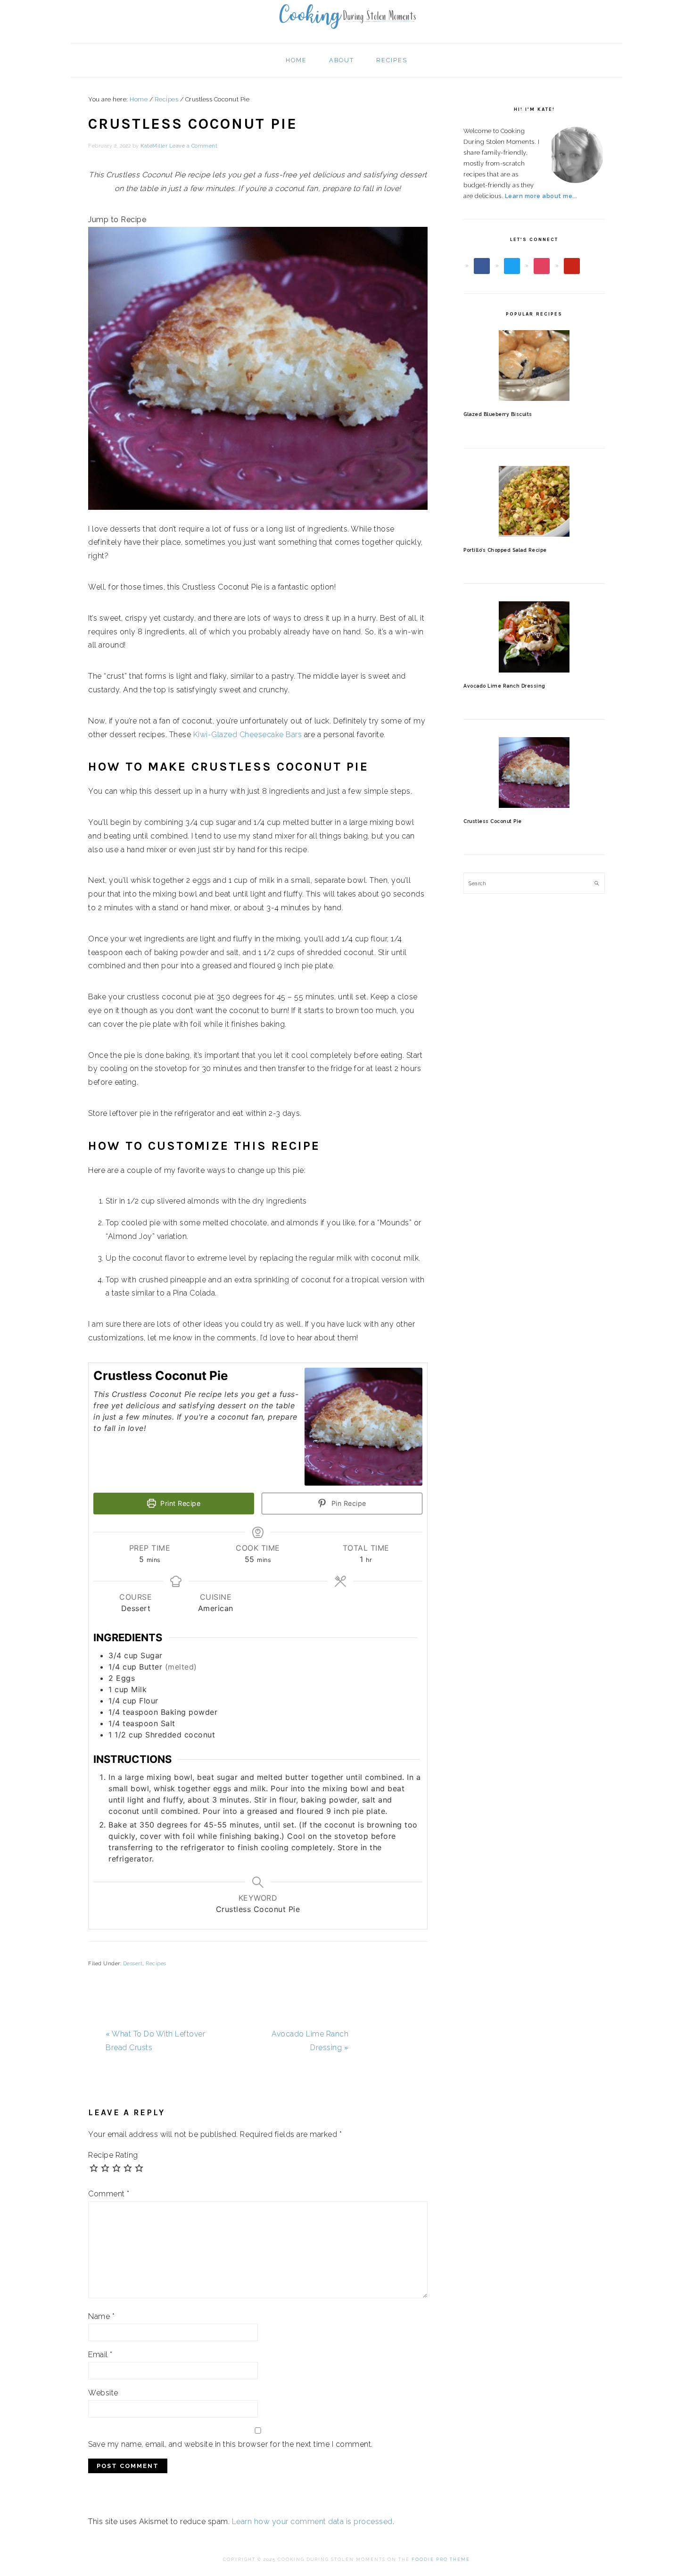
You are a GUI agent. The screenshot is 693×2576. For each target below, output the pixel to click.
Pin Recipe (348, 1503)
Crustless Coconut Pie (493, 821)
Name (101, 2316)
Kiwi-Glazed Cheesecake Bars (248, 735)
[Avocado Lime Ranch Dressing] (534, 637)
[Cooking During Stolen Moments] (346, 32)
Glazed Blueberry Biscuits (498, 414)
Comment (109, 2194)
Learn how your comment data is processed (312, 2522)
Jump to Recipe (117, 220)
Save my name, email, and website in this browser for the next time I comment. (231, 2444)
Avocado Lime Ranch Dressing (504, 686)
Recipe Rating (113, 2155)
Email (100, 2355)
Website (103, 2393)
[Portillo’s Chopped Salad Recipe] (534, 501)
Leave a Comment (194, 146)
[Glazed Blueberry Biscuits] (534, 366)
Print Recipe (180, 1503)
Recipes (156, 1964)
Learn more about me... (541, 196)
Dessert (133, 1964)
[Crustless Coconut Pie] (534, 773)
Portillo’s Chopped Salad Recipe (505, 550)
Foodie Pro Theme (441, 2559)
